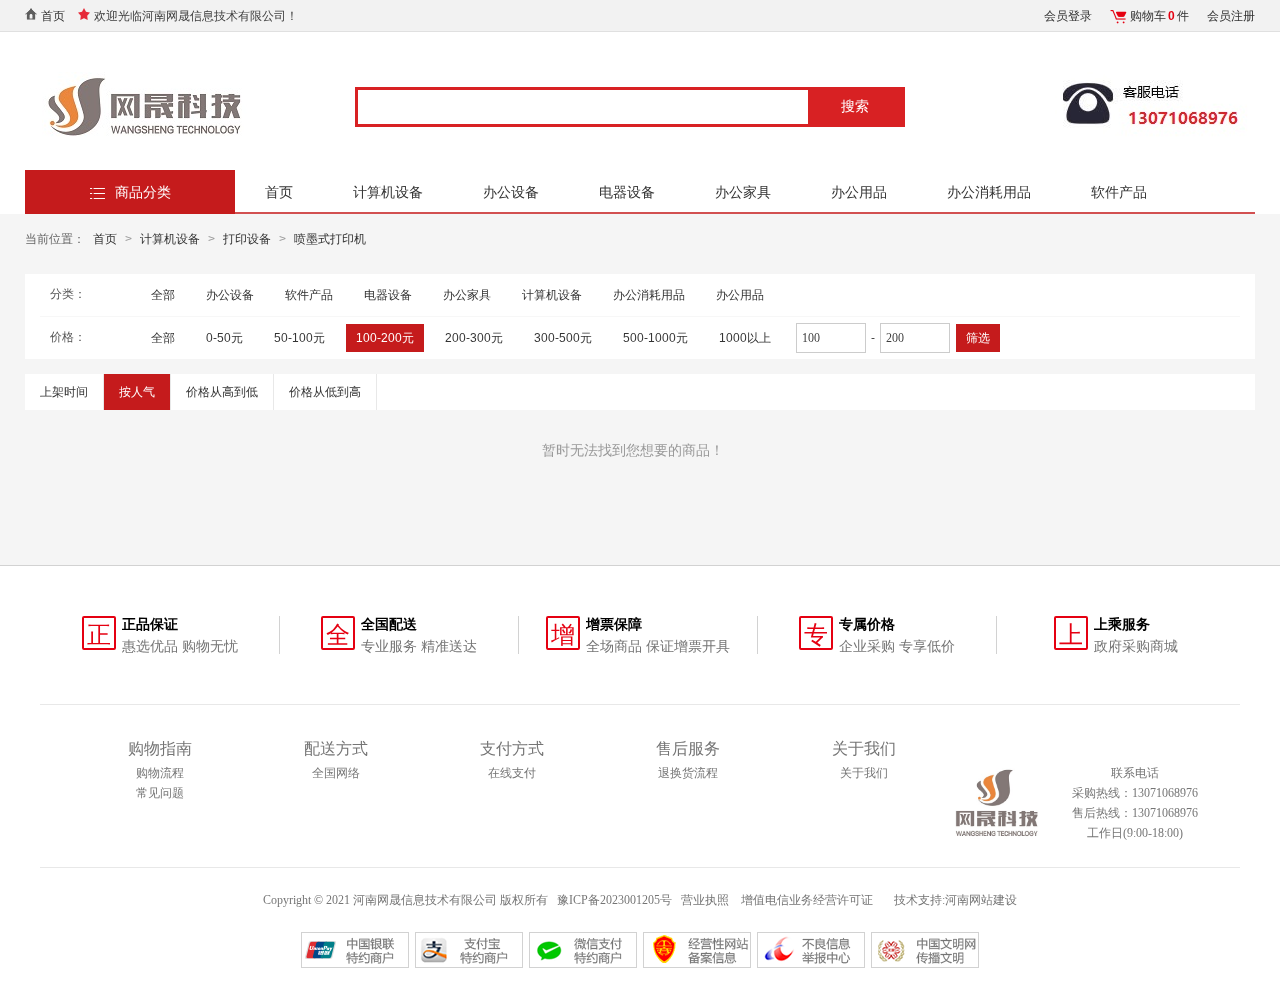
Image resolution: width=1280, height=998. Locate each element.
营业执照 (705, 900)
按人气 (137, 392)
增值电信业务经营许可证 (808, 900)
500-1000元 (655, 338)
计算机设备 (388, 192)
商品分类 (143, 192)
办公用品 (859, 192)
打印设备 (247, 239)
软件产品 (1119, 192)
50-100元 (299, 338)
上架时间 (64, 392)
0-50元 (224, 338)
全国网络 (336, 773)
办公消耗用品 (989, 192)
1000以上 (745, 338)
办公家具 (743, 192)
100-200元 (385, 338)
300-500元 (563, 338)
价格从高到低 (222, 392)
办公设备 (511, 192)
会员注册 (1231, 16)
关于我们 (864, 773)
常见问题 (160, 793)
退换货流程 (688, 773)
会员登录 (1068, 16)
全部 (163, 295)
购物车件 (1159, 16)
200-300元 (474, 338)
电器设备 (627, 192)
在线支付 (512, 773)
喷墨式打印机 (330, 239)
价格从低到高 (325, 392)
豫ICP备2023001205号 (614, 900)
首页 (53, 16)
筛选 (978, 338)
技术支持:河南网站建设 (955, 900)
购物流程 (160, 773)
